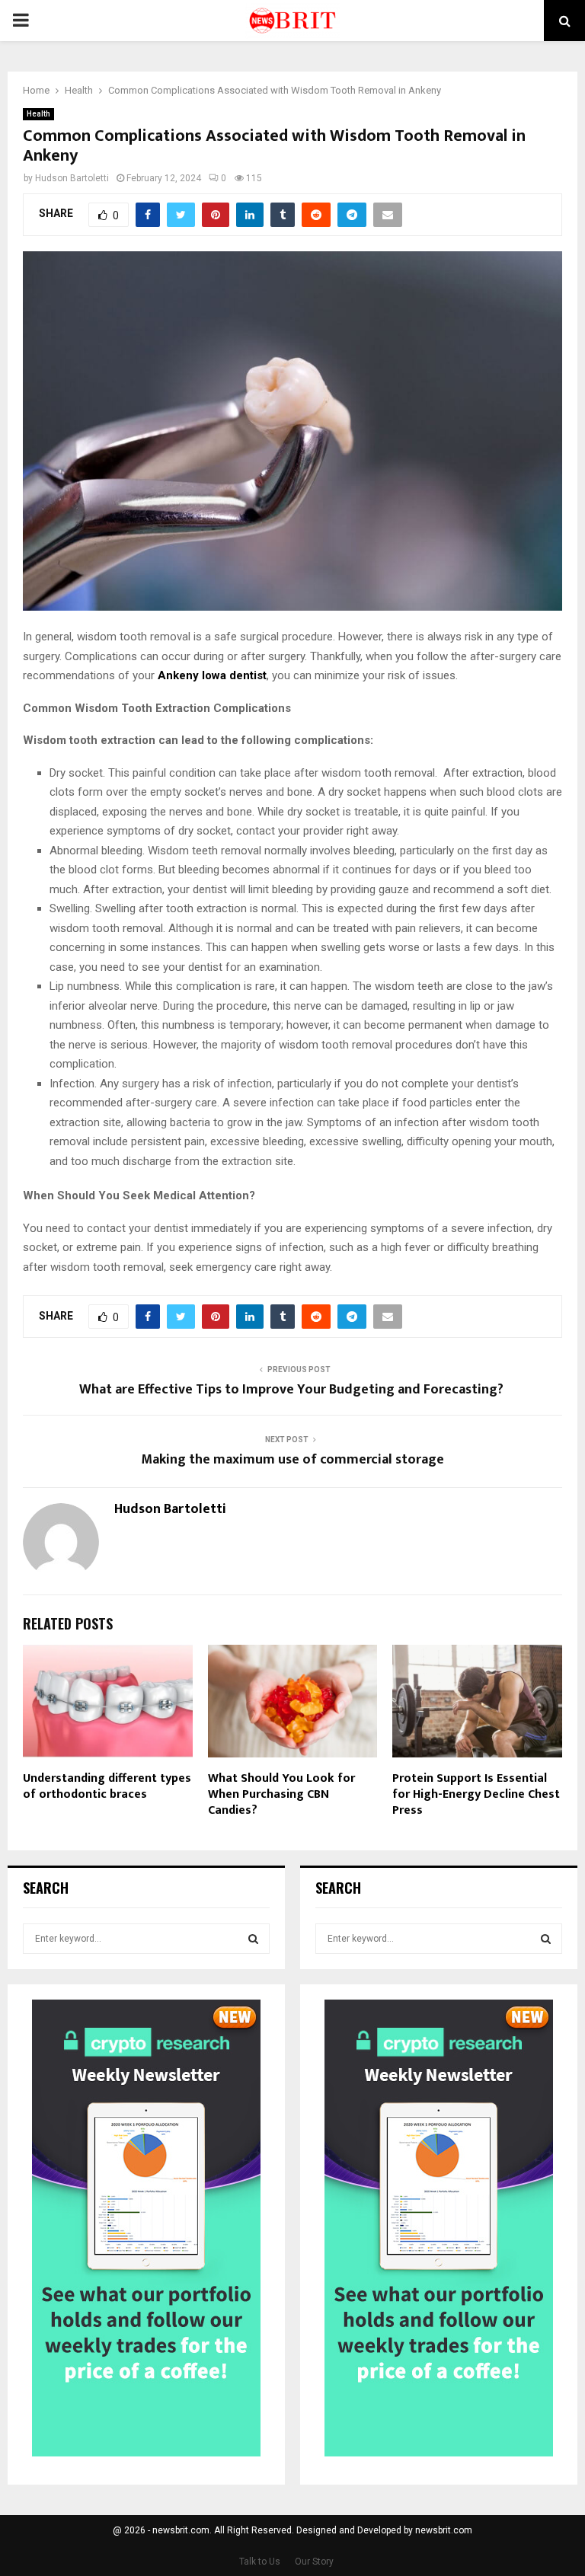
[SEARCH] (253, 1939)
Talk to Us (260, 2562)
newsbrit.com (444, 2530)
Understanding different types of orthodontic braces (107, 1786)
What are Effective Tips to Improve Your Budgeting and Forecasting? (293, 1390)
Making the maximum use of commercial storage (292, 1460)
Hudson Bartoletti (72, 178)
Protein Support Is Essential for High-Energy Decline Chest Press (476, 1794)
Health (38, 114)
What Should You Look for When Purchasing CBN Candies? (281, 1794)
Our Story (314, 2562)
